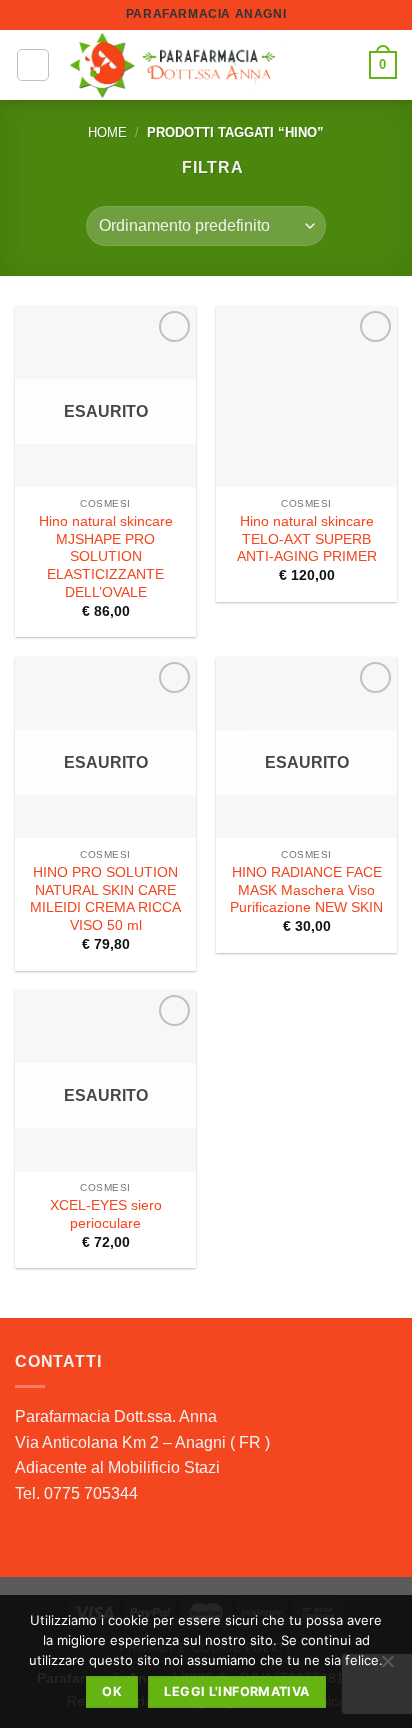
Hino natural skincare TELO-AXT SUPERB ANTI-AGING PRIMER (307, 539)
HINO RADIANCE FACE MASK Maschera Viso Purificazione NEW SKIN (306, 890)
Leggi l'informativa (236, 1691)
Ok (112, 1691)
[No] (387, 1667)
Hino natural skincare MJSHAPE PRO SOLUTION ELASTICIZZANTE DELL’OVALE (106, 557)
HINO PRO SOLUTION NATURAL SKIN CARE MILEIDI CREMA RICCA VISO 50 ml (105, 899)
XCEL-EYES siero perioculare (106, 1214)
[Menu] (33, 65)
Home (107, 132)
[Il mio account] (345, 65)
